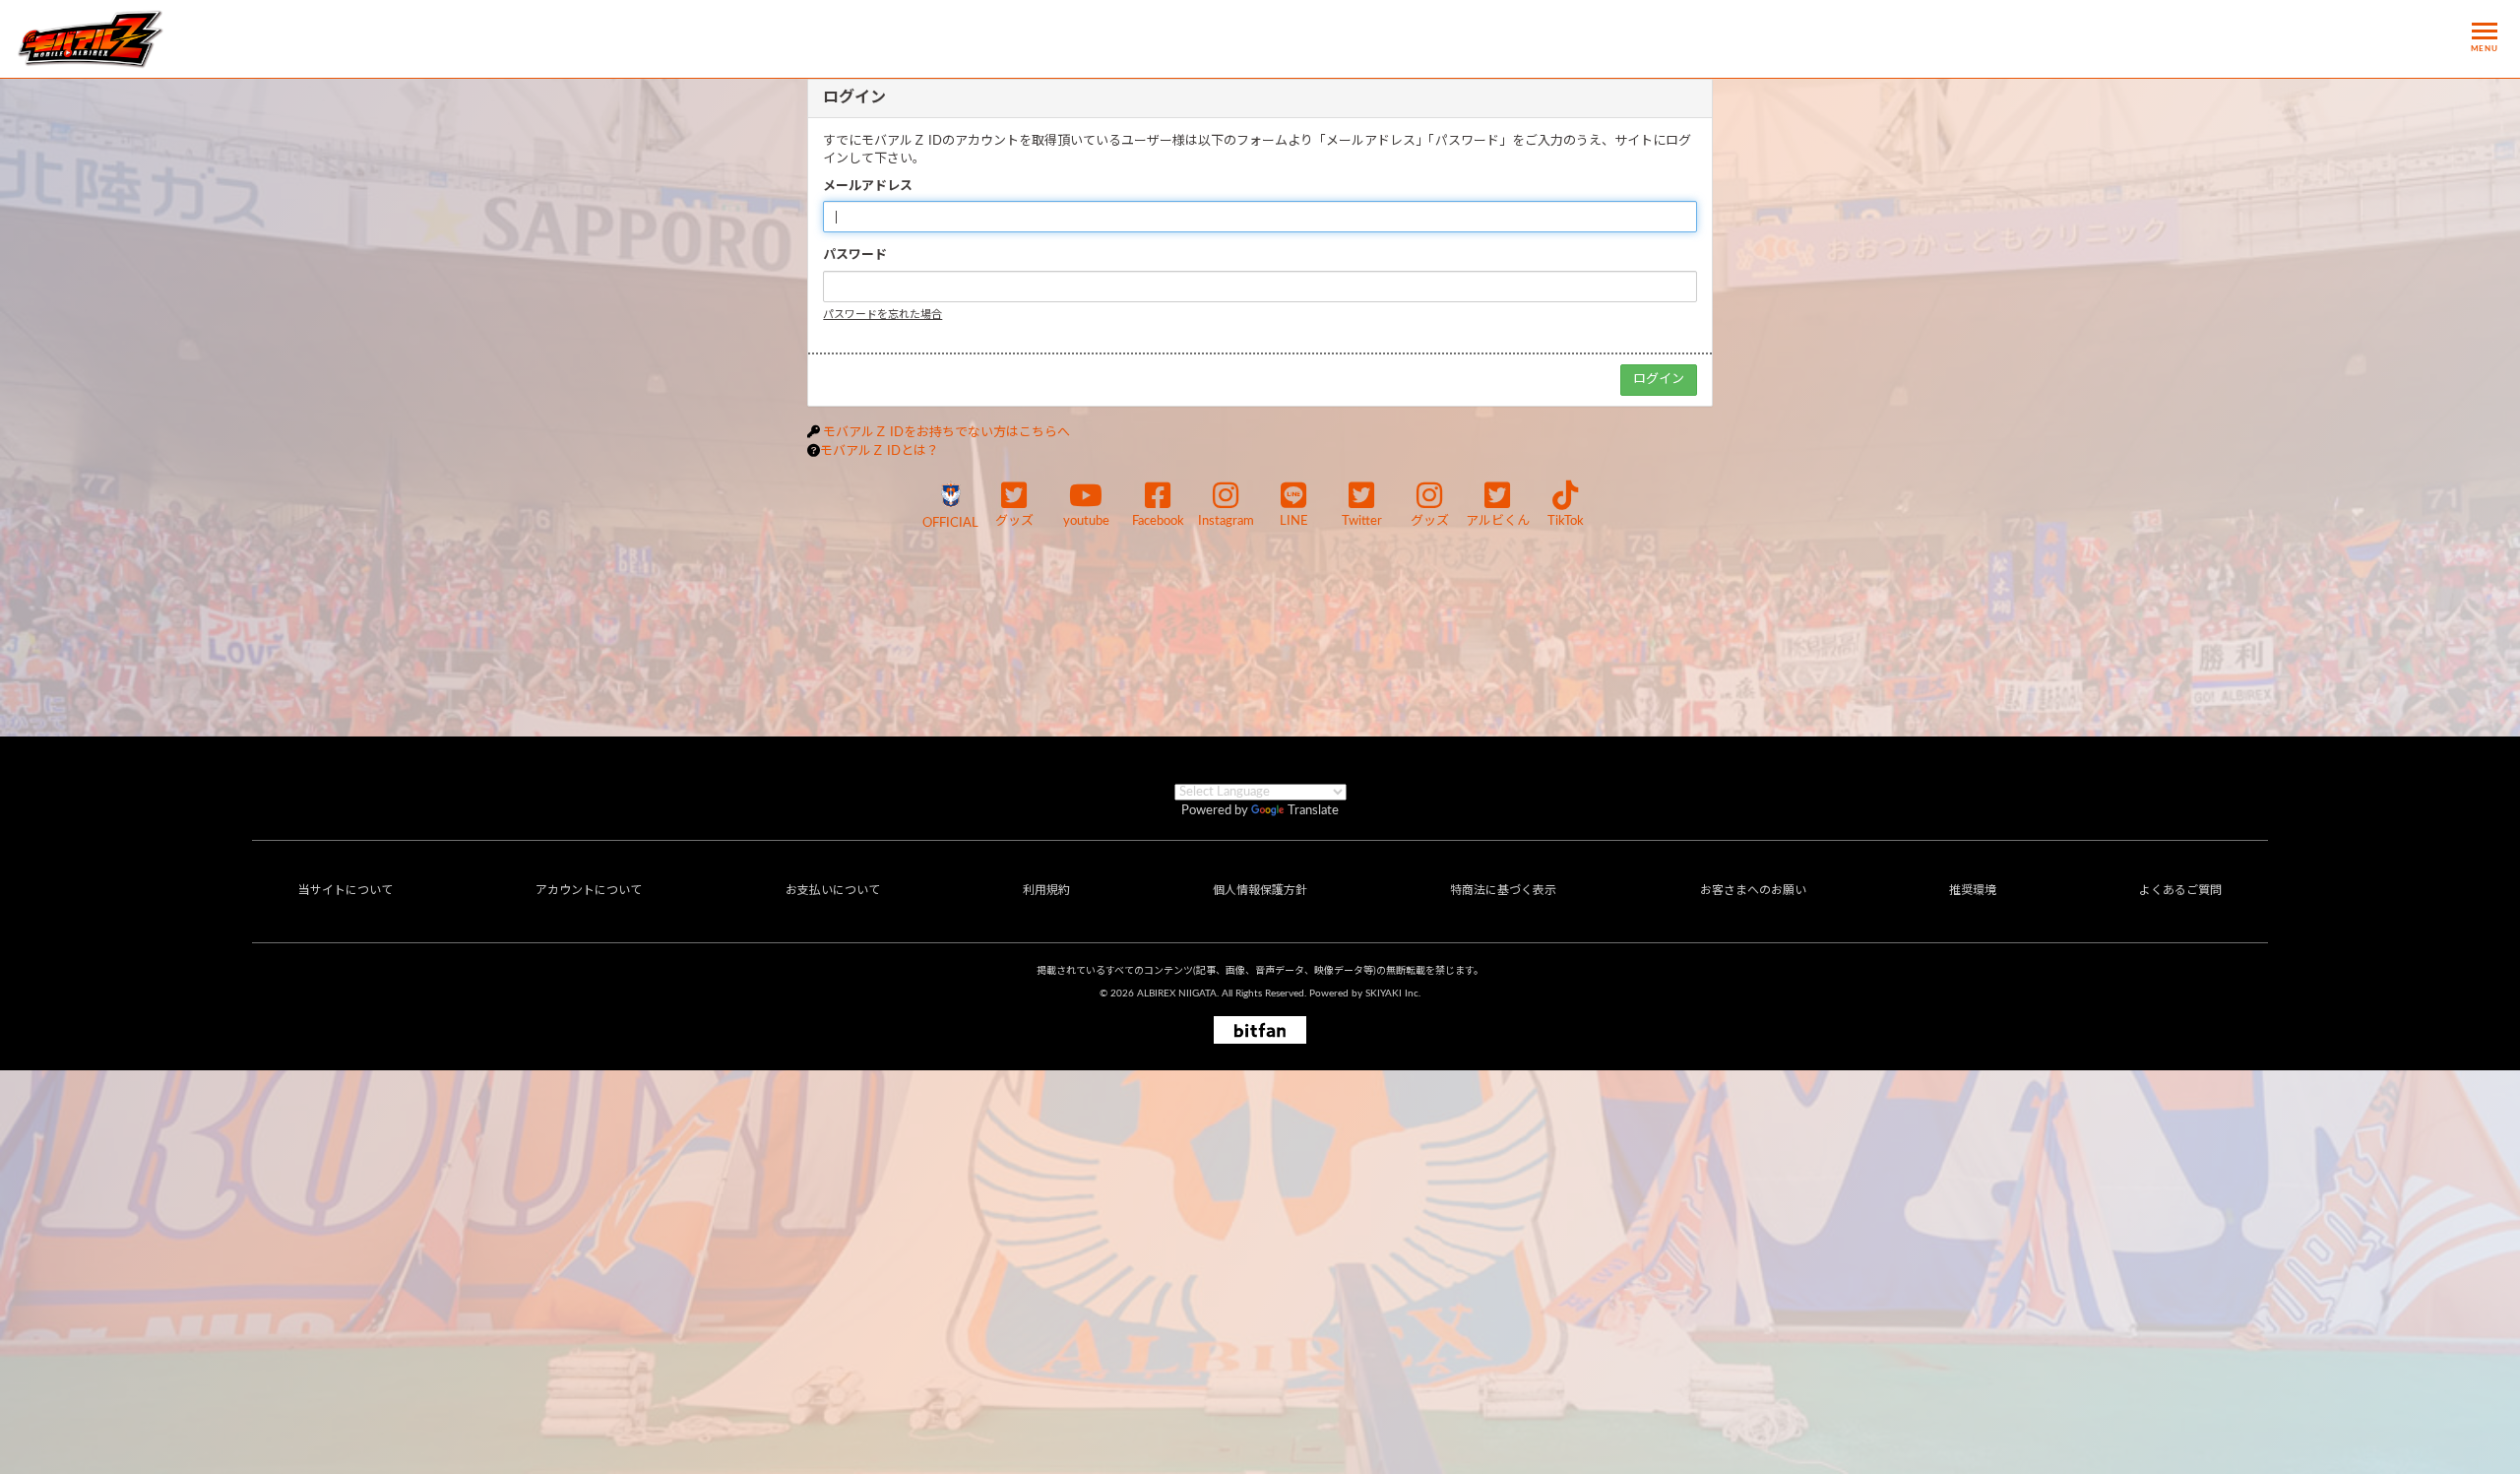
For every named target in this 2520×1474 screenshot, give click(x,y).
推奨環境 (1973, 890)
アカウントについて (589, 890)
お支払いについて (833, 890)
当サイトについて (346, 890)
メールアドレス (868, 187)
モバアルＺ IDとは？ (880, 451)
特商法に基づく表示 (1503, 890)
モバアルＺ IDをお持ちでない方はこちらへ (946, 433)
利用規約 (1046, 890)
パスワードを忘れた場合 (882, 315)
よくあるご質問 (2180, 890)
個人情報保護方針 (1260, 890)
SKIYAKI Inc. (1393, 993)
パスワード (855, 256)
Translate (1313, 811)
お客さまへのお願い (1753, 890)
